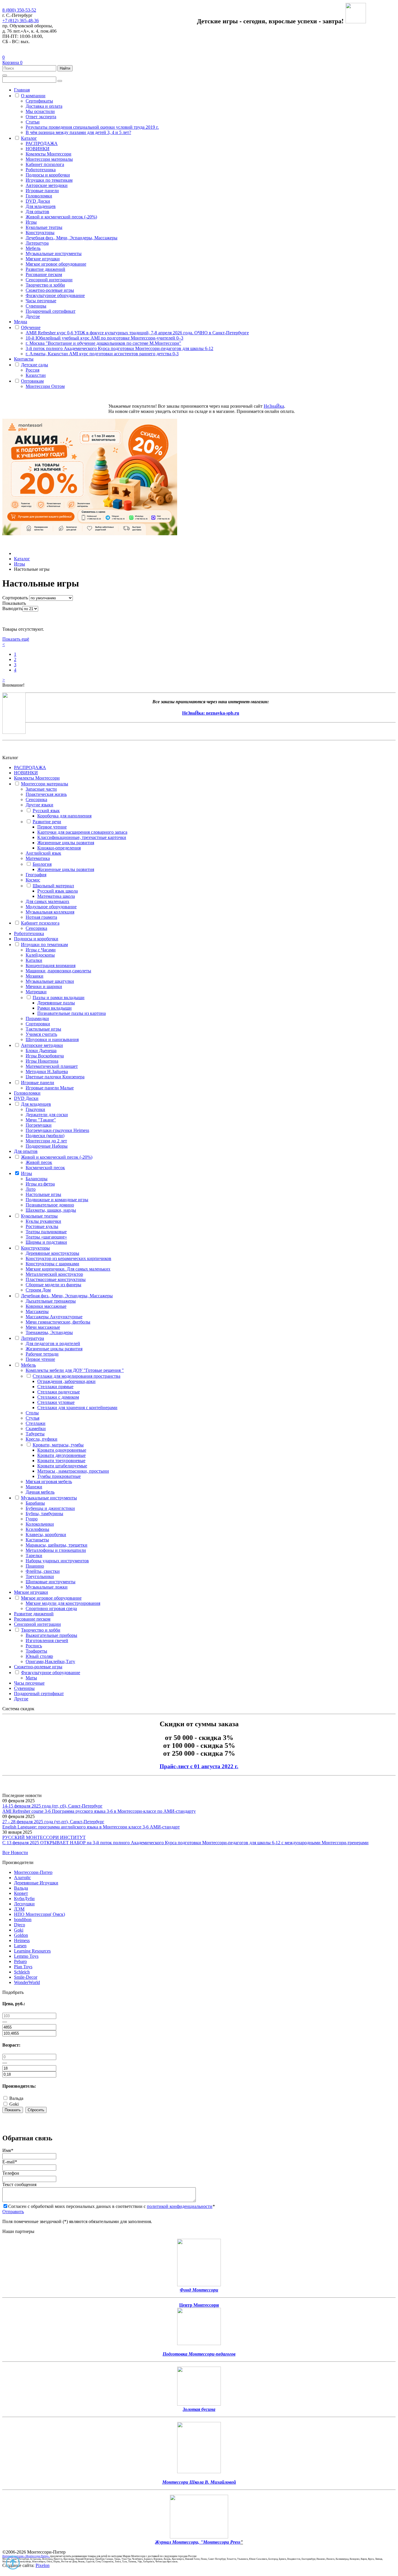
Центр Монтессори (199, 2305)
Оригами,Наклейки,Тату (50, 1661)
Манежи (34, 1487)
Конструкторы (40, 233)
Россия (32, 370)
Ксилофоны (37, 1529)
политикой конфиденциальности (180, 2206)
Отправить (13, 2212)
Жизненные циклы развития (66, 843)
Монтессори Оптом (45, 386)
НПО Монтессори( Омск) (39, 1914)
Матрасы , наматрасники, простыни (73, 1471)
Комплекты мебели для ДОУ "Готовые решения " (75, 1370)
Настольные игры (43, 1194)
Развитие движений (45, 269)
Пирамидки (37, 1018)
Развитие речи (47, 822)
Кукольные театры (44, 227)
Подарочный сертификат (51, 311)
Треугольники (40, 1576)
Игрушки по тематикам (49, 180)
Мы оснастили (40, 111)
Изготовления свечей (47, 1641)
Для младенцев (41, 206)
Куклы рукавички (43, 1221)
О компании (33, 96)
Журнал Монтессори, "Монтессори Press (198, 2542)
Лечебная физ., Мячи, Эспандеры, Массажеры (72, 238)
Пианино (35, 1566)
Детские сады (35, 365)
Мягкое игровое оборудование (56, 264)
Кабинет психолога (45, 164)
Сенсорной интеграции (49, 280)
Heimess (22, 1940)
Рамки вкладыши (54, 1008)
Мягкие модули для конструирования (63, 1603)
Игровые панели (42, 191)
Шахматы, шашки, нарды (51, 1210)
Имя (8, 2150)
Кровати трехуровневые (61, 1461)
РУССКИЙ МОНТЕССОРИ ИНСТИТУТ (44, 1837)
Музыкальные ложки (47, 1587)
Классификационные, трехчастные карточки (82, 837)
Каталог (29, 138)
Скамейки (36, 1429)
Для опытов (37, 212)
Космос (33, 880)
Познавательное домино (50, 1205)
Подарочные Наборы (47, 1146)
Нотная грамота (41, 917)
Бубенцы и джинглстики (50, 1508)
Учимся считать (41, 1034)
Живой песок (39, 1162)
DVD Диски (38, 201)
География (36, 875)
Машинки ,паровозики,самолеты (58, 971)
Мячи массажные (43, 1327)
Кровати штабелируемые (62, 1466)
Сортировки (38, 1024)
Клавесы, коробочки (46, 1535)
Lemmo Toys (26, 1956)
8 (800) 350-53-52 (19, 10)
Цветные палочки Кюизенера (55, 1077)
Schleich (22, 1972)
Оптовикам (32, 381)
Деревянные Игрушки (36, 1883)
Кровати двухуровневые (61, 1455)
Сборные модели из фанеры (53, 1285)
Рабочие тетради (42, 1354)
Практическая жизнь (46, 794)
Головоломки (39, 196)
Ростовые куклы (42, 1226)
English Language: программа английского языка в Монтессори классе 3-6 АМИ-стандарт (91, 1827)
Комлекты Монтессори (49, 154)
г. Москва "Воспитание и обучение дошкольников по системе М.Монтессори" (103, 343)
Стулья (32, 1418)
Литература (37, 243)
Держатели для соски (47, 1115)
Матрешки (36, 992)
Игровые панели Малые (50, 1088)
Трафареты (36, 1651)
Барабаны (35, 1503)
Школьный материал (53, 886)
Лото (31, 1189)
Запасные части (41, 789)
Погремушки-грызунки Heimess (57, 1130)
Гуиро (32, 1519)
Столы (32, 1413)
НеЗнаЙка (274, 406)
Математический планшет (52, 1066)
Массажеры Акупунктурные (54, 1317)
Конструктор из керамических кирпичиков (68, 1258)
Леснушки (24, 1904)
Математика (38, 858)
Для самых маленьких (47, 901)
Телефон (11, 2173)
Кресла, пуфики (42, 1439)
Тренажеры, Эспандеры (49, 1332)
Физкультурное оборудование (55, 295)
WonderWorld (27, 1982)
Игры (31, 222)
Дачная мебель (40, 1492)
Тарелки (34, 1555)
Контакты (24, 359)
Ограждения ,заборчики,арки (66, 1381)
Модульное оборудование (51, 907)
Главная (22, 90)
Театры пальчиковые (46, 1232)
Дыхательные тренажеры (51, 1301)
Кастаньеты (37, 1540)
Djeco (20, 1925)
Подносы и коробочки (48, 175)
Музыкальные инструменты (54, 253)
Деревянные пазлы (56, 1003)
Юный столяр (39, 1656)
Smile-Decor (26, 1977)
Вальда (21, 1888)
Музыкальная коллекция (50, 912)
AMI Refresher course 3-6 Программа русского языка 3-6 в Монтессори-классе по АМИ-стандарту (99, 1811)
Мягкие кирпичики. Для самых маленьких (68, 1269)
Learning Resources (32, 1951)
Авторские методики (47, 185)
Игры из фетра (40, 1184)
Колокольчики (40, 1524)
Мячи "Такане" (41, 1120)
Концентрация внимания (51, 965)
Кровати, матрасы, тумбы (58, 1445)
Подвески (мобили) (45, 1136)
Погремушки (39, 1125)
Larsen (20, 1946)
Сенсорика (36, 800)
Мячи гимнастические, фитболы (58, 1322)
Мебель (33, 248)
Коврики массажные (46, 1306)
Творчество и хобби (45, 285)
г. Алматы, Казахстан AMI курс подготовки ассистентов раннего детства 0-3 (102, 354)
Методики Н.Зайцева (47, 1071)
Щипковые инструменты (51, 1582)
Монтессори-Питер (33, 1872)
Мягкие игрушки (43, 259)
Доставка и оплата (44, 106)
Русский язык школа (58, 891)
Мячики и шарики (44, 986)
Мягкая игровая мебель (49, 1482)
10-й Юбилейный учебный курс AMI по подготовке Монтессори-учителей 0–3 (104, 338)
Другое (33, 316)
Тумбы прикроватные (59, 1476)
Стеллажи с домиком (58, 1397)
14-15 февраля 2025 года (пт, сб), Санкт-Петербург (52, 1806)
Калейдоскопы (40, 955)
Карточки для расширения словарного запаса (82, 832)
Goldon (21, 1935)
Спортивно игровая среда (51, 1608)
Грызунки (35, 1109)
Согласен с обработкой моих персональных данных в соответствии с (111, 2206)
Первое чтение (52, 827)
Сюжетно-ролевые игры (50, 290)
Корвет (21, 1893)
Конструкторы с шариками (52, 1264)
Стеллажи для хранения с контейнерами (77, 1408)
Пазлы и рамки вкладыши (59, 998)
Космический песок (45, 1168)
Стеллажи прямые (55, 1387)
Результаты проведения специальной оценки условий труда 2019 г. (92, 127)
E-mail (10, 2162)
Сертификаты (39, 101)
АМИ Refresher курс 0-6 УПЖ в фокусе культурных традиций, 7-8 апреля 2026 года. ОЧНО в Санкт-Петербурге (137, 333)
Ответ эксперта (41, 117)
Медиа (21, 322)
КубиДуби (24, 1899)
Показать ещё (16, 639)
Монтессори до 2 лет (46, 1141)
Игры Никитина (42, 1061)
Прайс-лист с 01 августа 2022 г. (199, 1766)
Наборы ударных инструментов (57, 1561)
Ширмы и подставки (46, 1242)
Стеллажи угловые (56, 1402)
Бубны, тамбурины (44, 1514)
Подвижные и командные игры (57, 1200)
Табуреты (35, 1434)
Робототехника (41, 170)
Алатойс (22, 1878)
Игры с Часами (41, 950)
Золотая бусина (199, 2409)
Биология (42, 864)
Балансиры (37, 1179)
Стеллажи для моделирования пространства (76, 1376)
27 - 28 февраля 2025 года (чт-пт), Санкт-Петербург (53, 1822)
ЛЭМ (19, 1909)
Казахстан (36, 375)
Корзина (12, 62)
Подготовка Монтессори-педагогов (199, 2354)
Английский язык (43, 853)
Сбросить (36, 2110)
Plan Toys (23, 1967)
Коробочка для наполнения (64, 816)
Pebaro (20, 1961)
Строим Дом (38, 1290)
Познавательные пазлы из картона (72, 1013)
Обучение (31, 327)
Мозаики (35, 976)
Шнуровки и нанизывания (52, 1039)
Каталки (34, 960)
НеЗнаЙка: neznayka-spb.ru (211, 713)
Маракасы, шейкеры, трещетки (57, 1545)
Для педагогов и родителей (53, 1343)
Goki (19, 1930)
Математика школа (56, 896)
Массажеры (37, 1311)
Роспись (34, 1646)
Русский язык (46, 811)
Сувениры (36, 306)
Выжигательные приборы (51, 1635)
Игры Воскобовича (45, 1056)
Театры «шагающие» (46, 1237)
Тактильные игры (43, 1029)
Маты (31, 1678)
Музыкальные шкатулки (50, 981)
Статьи (33, 122)
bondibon (23, 1919)
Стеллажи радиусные (59, 1392)
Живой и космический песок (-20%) (61, 217)
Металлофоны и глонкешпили (56, 1550)
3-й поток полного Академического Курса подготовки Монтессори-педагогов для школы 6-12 (119, 348)
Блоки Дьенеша (41, 1051)
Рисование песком (44, 274)
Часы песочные (41, 301)
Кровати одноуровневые (62, 1450)
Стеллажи (36, 1423)
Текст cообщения (19, 2184)
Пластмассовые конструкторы (56, 1279)
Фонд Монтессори (199, 2290)
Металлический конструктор (54, 1274)
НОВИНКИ (38, 149)
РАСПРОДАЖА (42, 143)
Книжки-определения (59, 848)
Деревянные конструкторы (52, 1253)
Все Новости (15, 1853)
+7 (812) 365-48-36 (21, 21)
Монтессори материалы (49, 159)
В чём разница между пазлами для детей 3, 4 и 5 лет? (78, 132)
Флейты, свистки (43, 1571)
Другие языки (39, 805)
